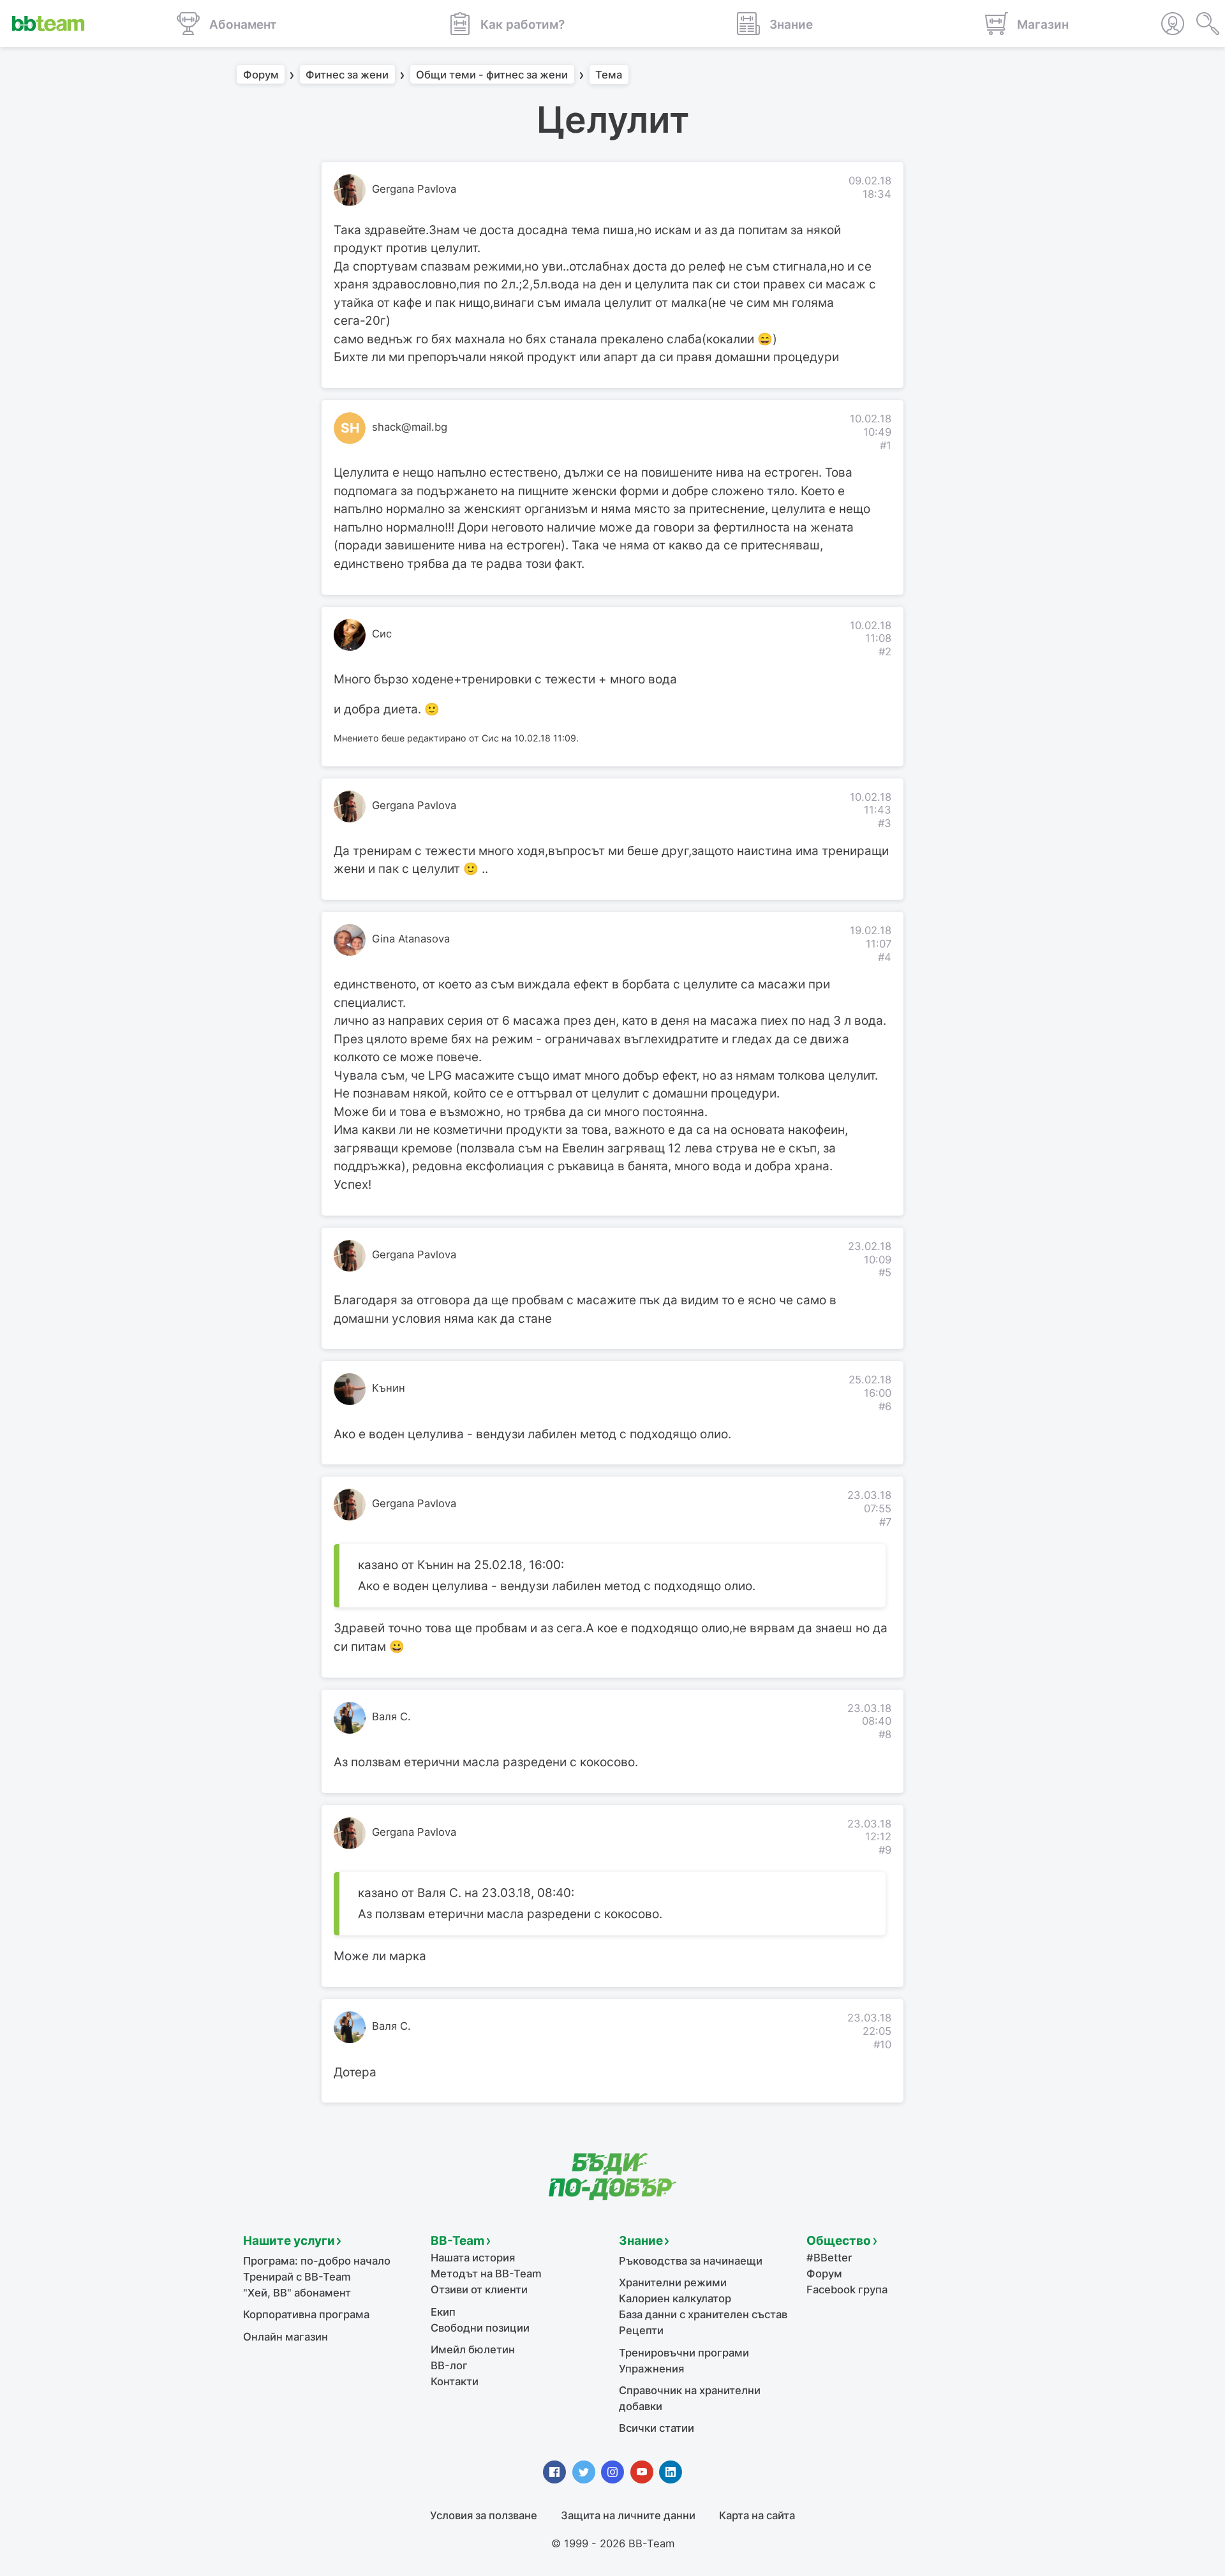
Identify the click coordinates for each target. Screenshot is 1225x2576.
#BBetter (829, 2258)
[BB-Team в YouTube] (642, 2472)
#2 (885, 651)
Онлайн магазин (286, 2337)
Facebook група (847, 2289)
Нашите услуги (289, 2241)
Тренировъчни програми (684, 2353)
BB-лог (449, 2365)
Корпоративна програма (306, 2314)
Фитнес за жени (347, 75)
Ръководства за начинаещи (691, 2261)
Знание (641, 2241)
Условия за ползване (484, 2515)
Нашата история (473, 2258)
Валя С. (391, 1716)
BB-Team (457, 2241)
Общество (839, 2241)
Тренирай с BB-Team (297, 2277)
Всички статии (657, 2428)
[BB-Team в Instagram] (612, 2472)
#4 (885, 957)
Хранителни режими (673, 2282)
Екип (443, 2312)
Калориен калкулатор (675, 2298)
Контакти (455, 2381)
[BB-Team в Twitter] (584, 2472)
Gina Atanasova (411, 939)
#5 (885, 1272)
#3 (885, 823)
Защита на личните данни (628, 2515)
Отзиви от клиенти (479, 2289)
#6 (885, 1406)
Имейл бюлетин (473, 2349)
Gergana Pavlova (414, 189)
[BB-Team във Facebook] (554, 2472)
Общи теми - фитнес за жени (492, 75)
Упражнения (651, 2369)
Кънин (389, 1388)
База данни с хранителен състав (703, 2314)
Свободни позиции (480, 2328)
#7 (885, 1522)
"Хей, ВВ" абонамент (297, 2293)
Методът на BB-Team (486, 2274)
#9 (885, 1850)
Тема (609, 75)
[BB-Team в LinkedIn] (671, 2472)
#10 (882, 2044)
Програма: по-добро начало (317, 2261)
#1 (886, 445)
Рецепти (641, 2330)
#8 (885, 1734)
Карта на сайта (757, 2515)
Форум (261, 75)
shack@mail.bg (410, 427)
